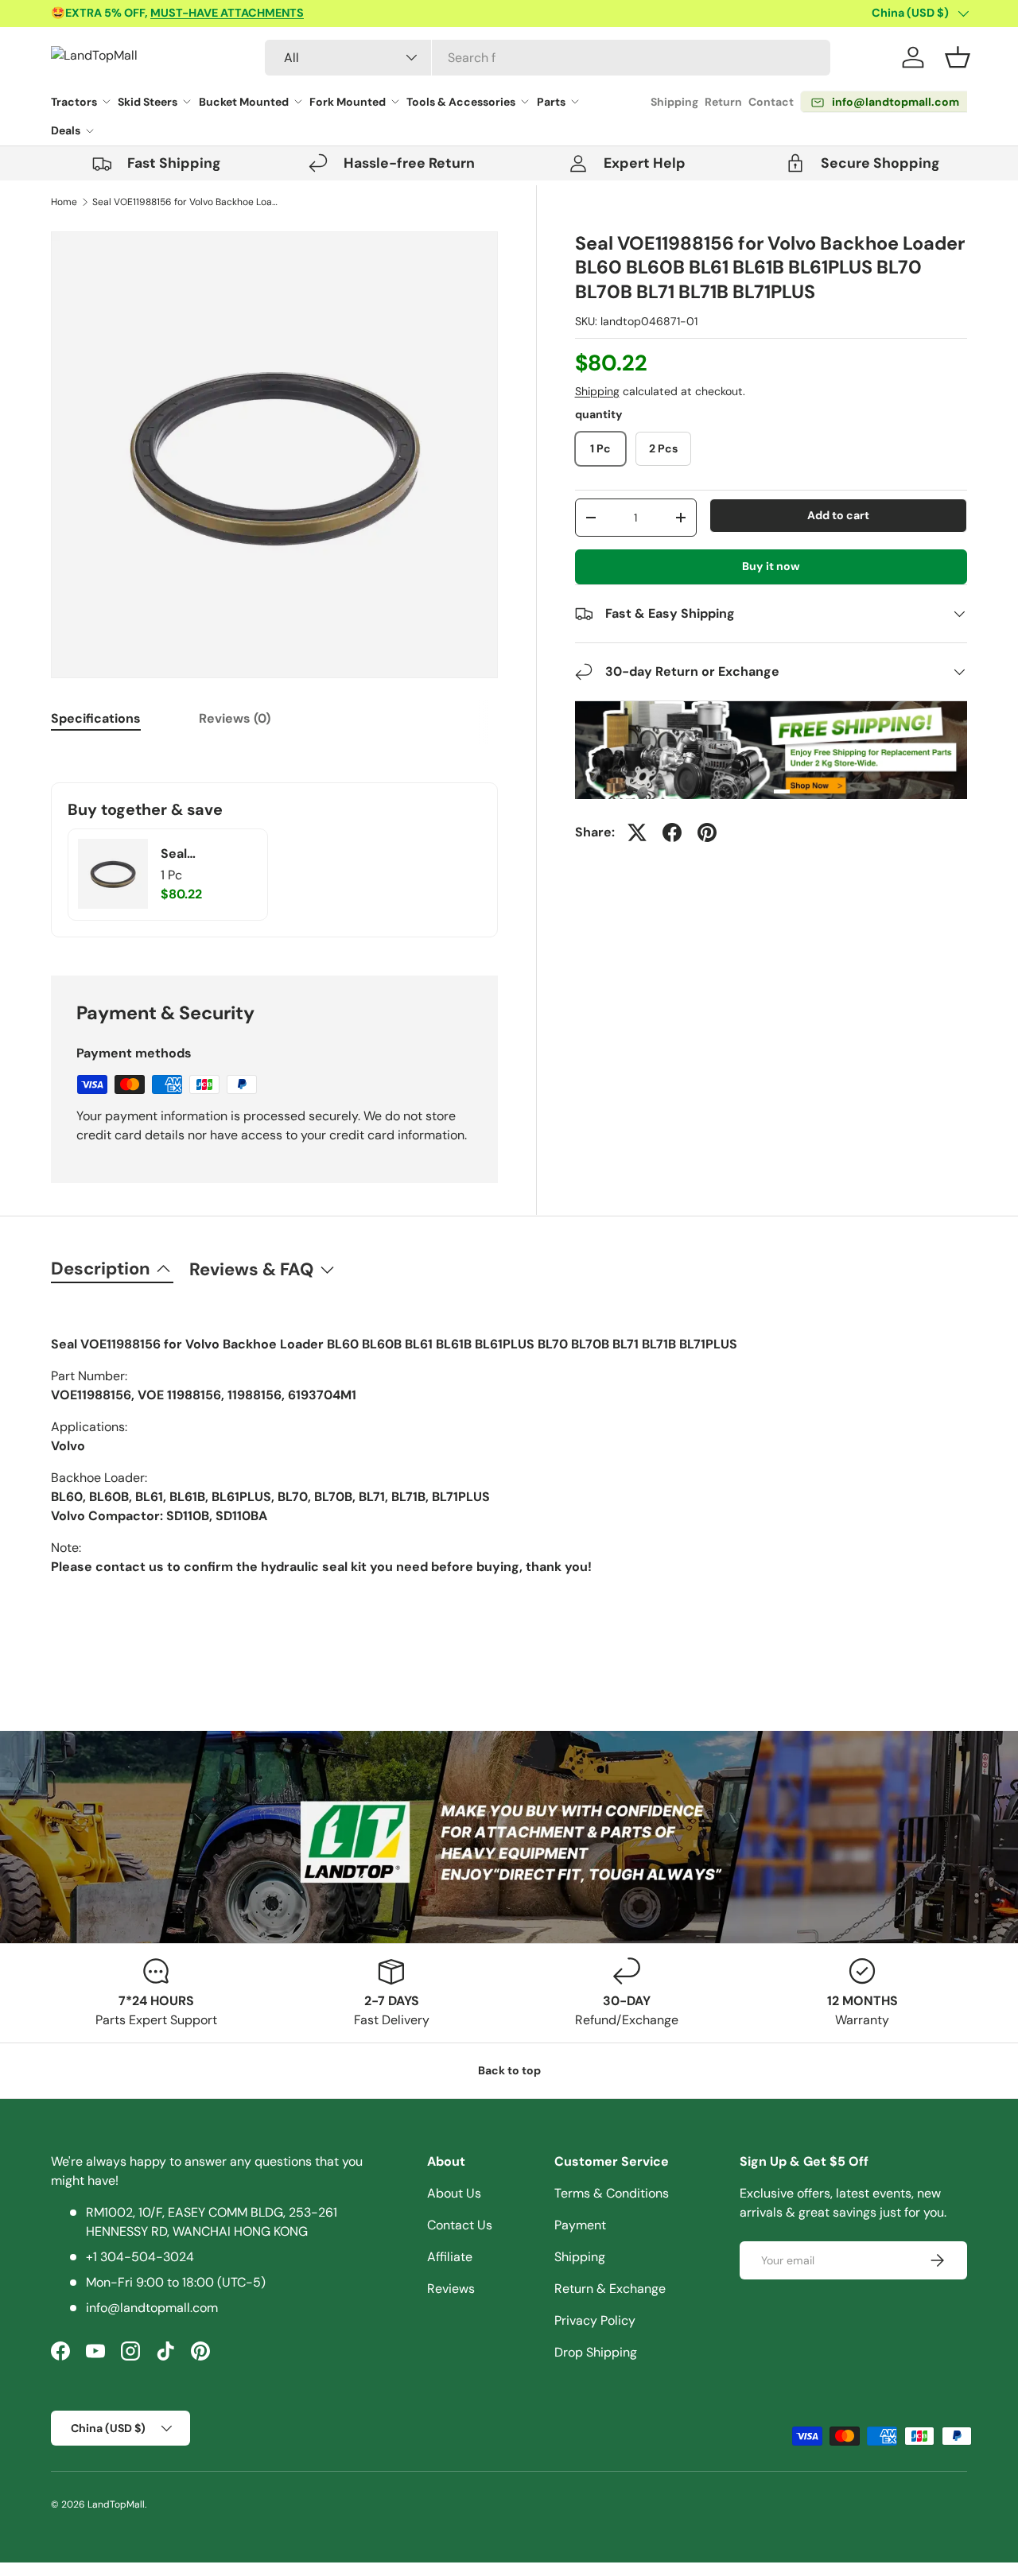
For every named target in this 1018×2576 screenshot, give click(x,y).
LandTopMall (116, 2504)
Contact (771, 102)
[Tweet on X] (637, 832)
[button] (958, 57)
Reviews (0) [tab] (235, 718)
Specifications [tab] (96, 718)
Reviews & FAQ (251, 1269)
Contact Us (460, 2225)
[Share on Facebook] (672, 832)
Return (723, 102)
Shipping (674, 102)
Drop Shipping (596, 2352)
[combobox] (548, 58)
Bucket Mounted (244, 102)
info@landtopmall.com (152, 2308)
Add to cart (838, 515)
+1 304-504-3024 (140, 2257)
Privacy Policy (595, 2320)
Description (101, 1269)
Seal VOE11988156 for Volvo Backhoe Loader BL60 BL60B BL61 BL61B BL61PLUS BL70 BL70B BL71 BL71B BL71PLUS (188, 202)
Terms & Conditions (612, 2193)
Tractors (74, 102)
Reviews (451, 2289)
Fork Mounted (348, 102)
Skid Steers (148, 102)
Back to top (509, 2070)
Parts (551, 102)
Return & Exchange (610, 2289)
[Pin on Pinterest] (707, 832)
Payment (580, 2225)
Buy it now (771, 566)
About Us (454, 2193)
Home (64, 202)
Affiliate (450, 2257)
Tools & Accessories (461, 102)
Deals (66, 130)
